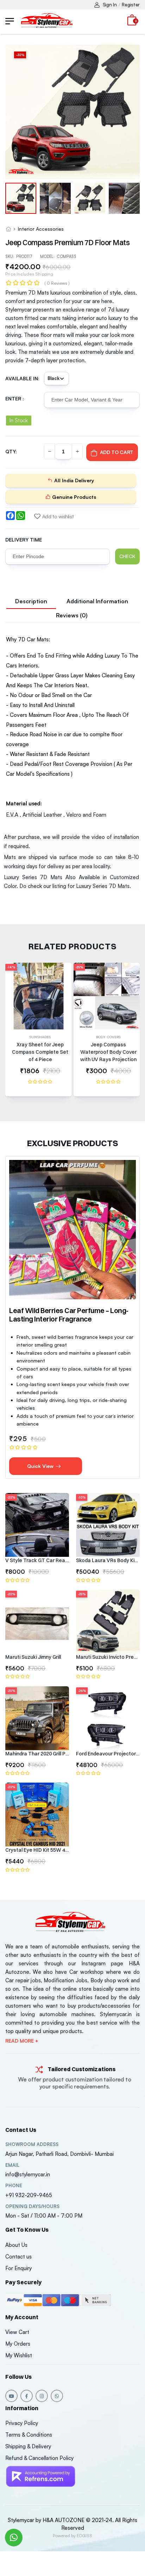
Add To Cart (117, 452)
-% (20, 55)
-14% (11, 967)
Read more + (22, 2041)
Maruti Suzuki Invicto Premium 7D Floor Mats (108, 1657)
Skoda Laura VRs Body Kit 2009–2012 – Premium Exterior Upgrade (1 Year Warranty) (108, 1560)
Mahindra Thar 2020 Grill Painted (37, 1754)
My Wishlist (19, 2355)
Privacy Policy (22, 2423)
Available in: (22, 378)
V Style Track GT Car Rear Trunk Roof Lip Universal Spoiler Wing (37, 1560)
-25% (79, 967)
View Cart (17, 2332)
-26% (82, 1691)
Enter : (15, 398)
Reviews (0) (72, 615)
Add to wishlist (58, 516)
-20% (11, 1497)
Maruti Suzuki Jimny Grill (33, 1657)
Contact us (18, 2257)
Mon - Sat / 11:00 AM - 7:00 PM (44, 2216)
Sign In (110, 5)
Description (31, 601)
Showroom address (32, 2144)
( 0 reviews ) (57, 283)
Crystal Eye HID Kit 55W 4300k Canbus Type (37, 1850)
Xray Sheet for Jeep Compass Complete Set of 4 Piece (40, 1052)
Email (12, 2165)
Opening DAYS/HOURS (32, 2206)
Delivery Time (24, 540)
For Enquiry (18, 2268)
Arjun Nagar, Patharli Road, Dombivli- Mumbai (59, 2154)
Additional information (97, 601)
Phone (14, 2186)
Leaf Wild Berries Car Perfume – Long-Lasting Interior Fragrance (69, 1315)
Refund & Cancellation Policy (39, 2458)
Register (131, 5)
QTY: (11, 451)
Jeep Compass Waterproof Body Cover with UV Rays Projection (108, 1052)
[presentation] (134, 1033)
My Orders (18, 2344)
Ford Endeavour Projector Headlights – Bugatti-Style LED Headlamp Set (108, 1754)
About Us (16, 2245)
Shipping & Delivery (28, 2446)
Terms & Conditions (29, 2435)
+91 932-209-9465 (29, 2195)
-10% (82, 1497)
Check (127, 556)
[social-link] (11, 2396)
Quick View (41, 1466)
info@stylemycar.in (28, 2174)
